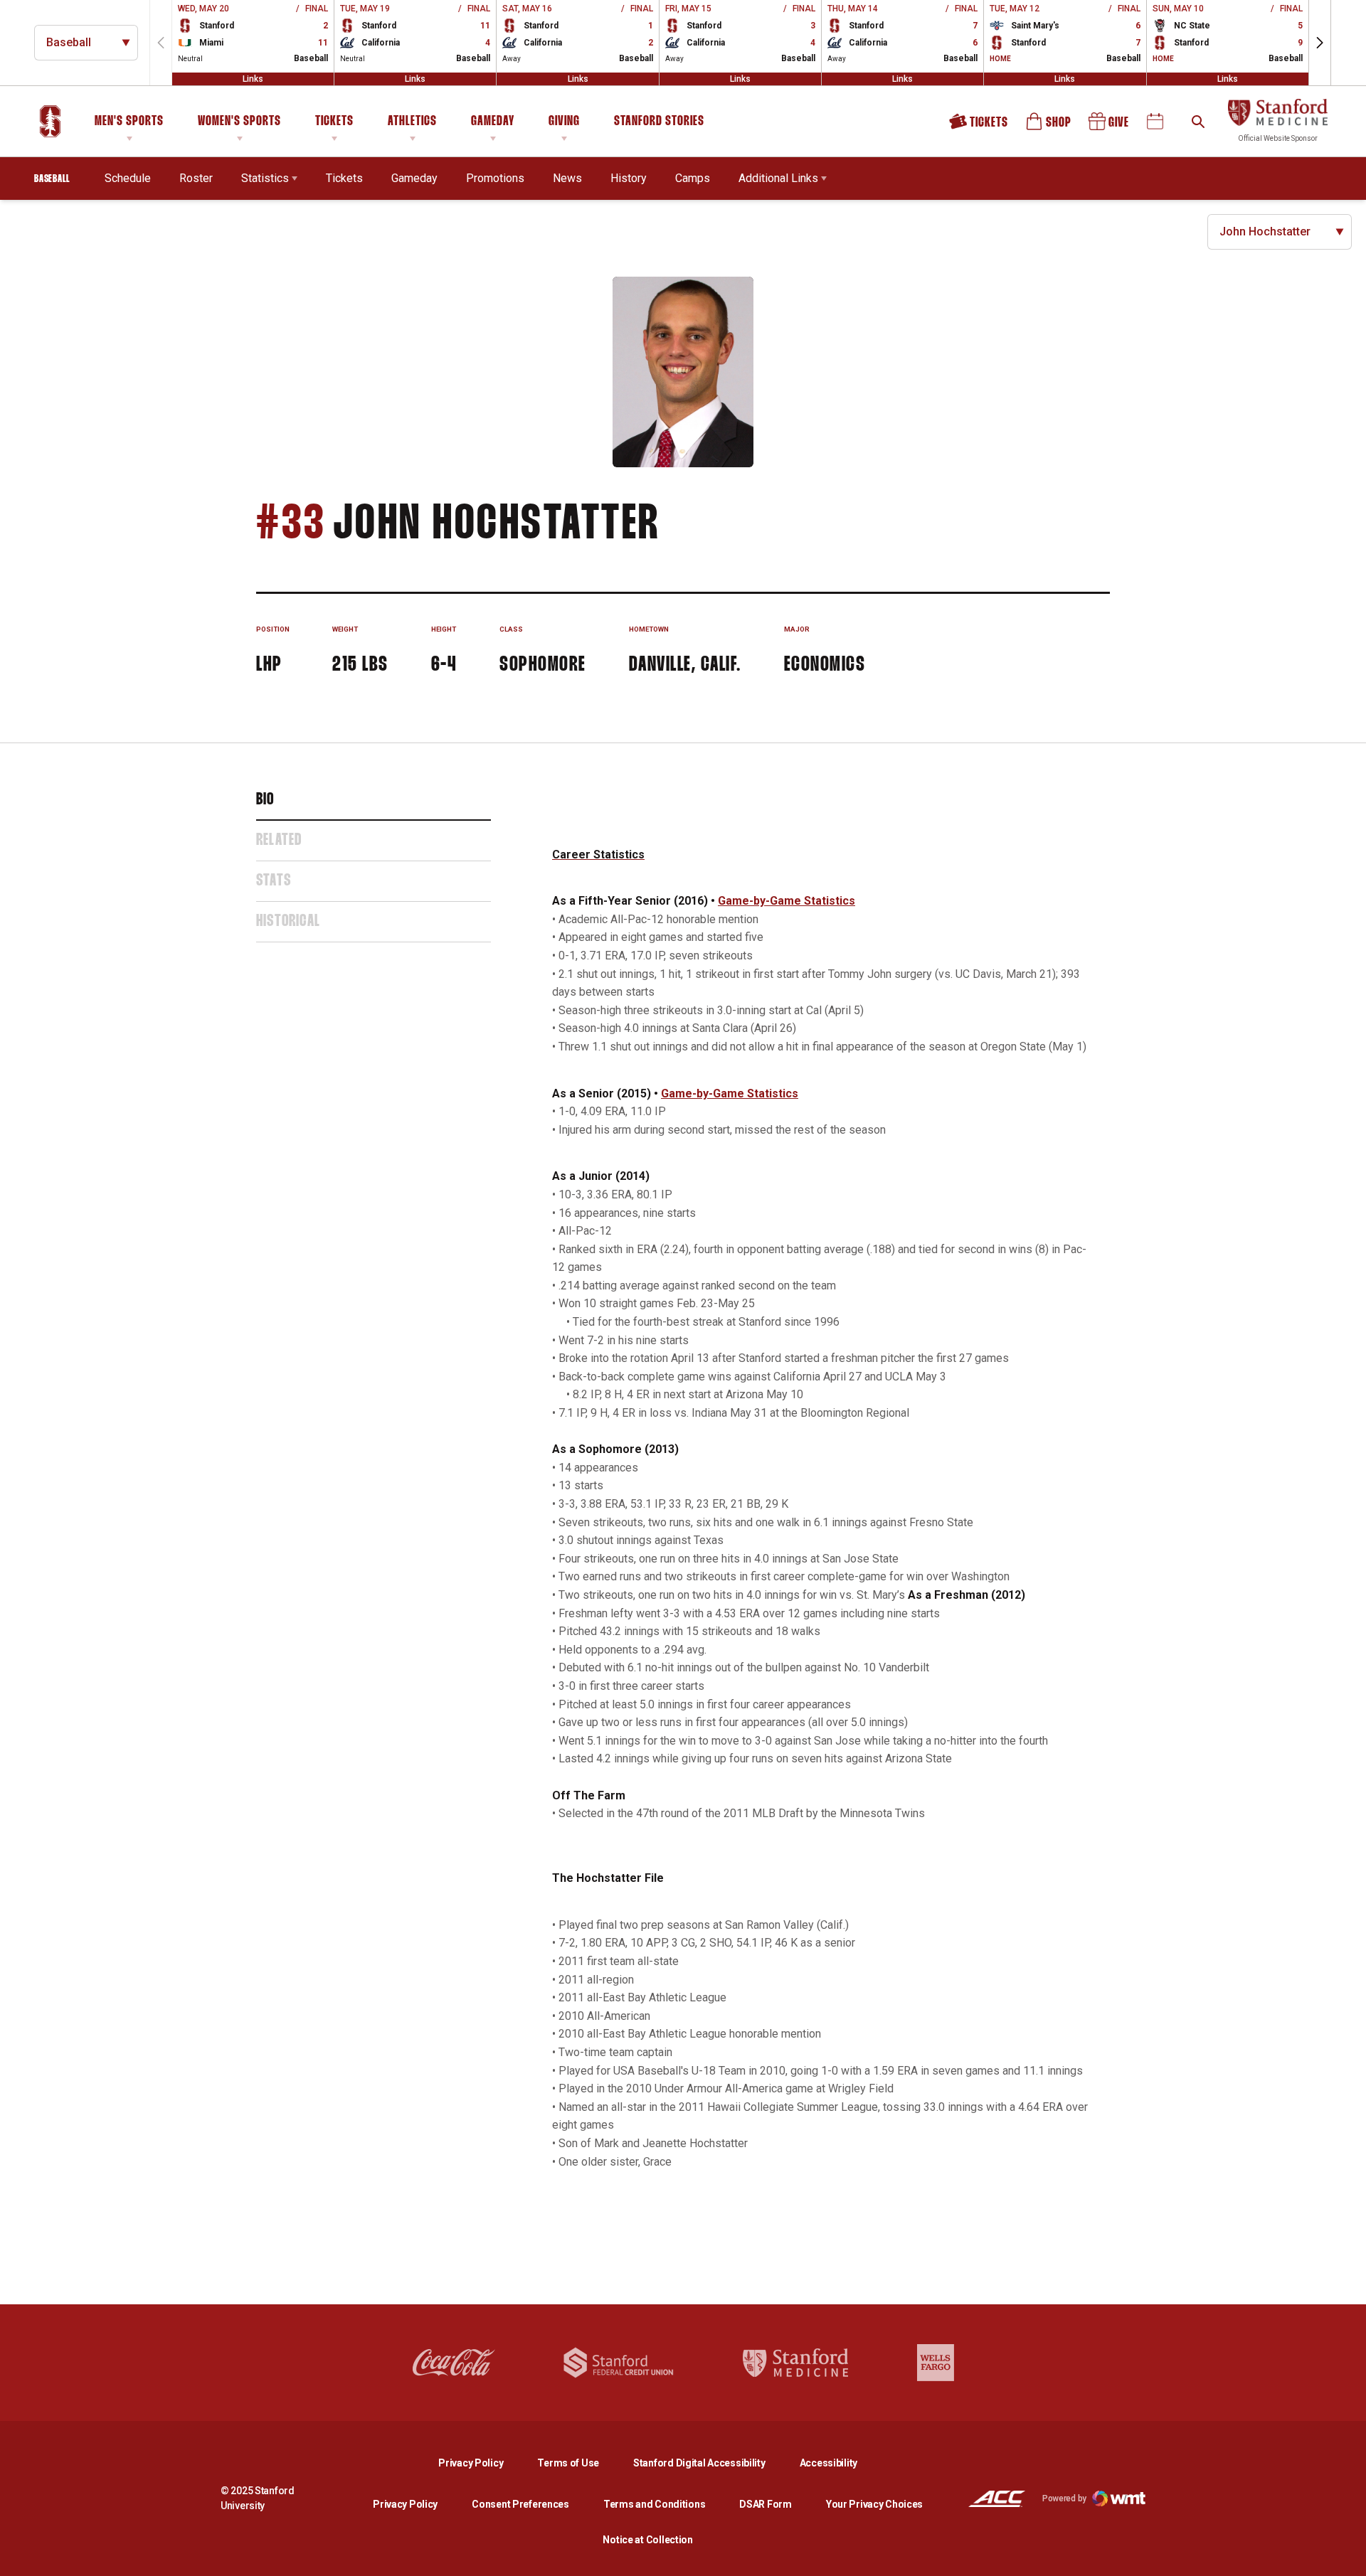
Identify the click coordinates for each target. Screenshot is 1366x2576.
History (629, 178)
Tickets (334, 122)
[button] (1320, 43)
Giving (564, 122)
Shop (1049, 126)
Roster (196, 178)
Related (279, 841)
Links (253, 79)
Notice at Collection (647, 2540)
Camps (693, 178)
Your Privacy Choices (874, 2504)
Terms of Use (568, 2463)
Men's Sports (129, 122)
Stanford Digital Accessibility (711, 2463)
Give (1110, 126)
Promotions (495, 178)
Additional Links (778, 178)
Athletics (412, 122)
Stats (274, 881)
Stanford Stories (659, 124)
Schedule (128, 178)
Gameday (493, 122)
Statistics (265, 178)
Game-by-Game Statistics (787, 901)
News (567, 178)
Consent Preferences (520, 2504)
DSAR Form (765, 2504)
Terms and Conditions (654, 2504)
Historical (288, 922)
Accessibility (828, 2463)
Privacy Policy (482, 2463)
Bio (265, 800)
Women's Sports (239, 122)
